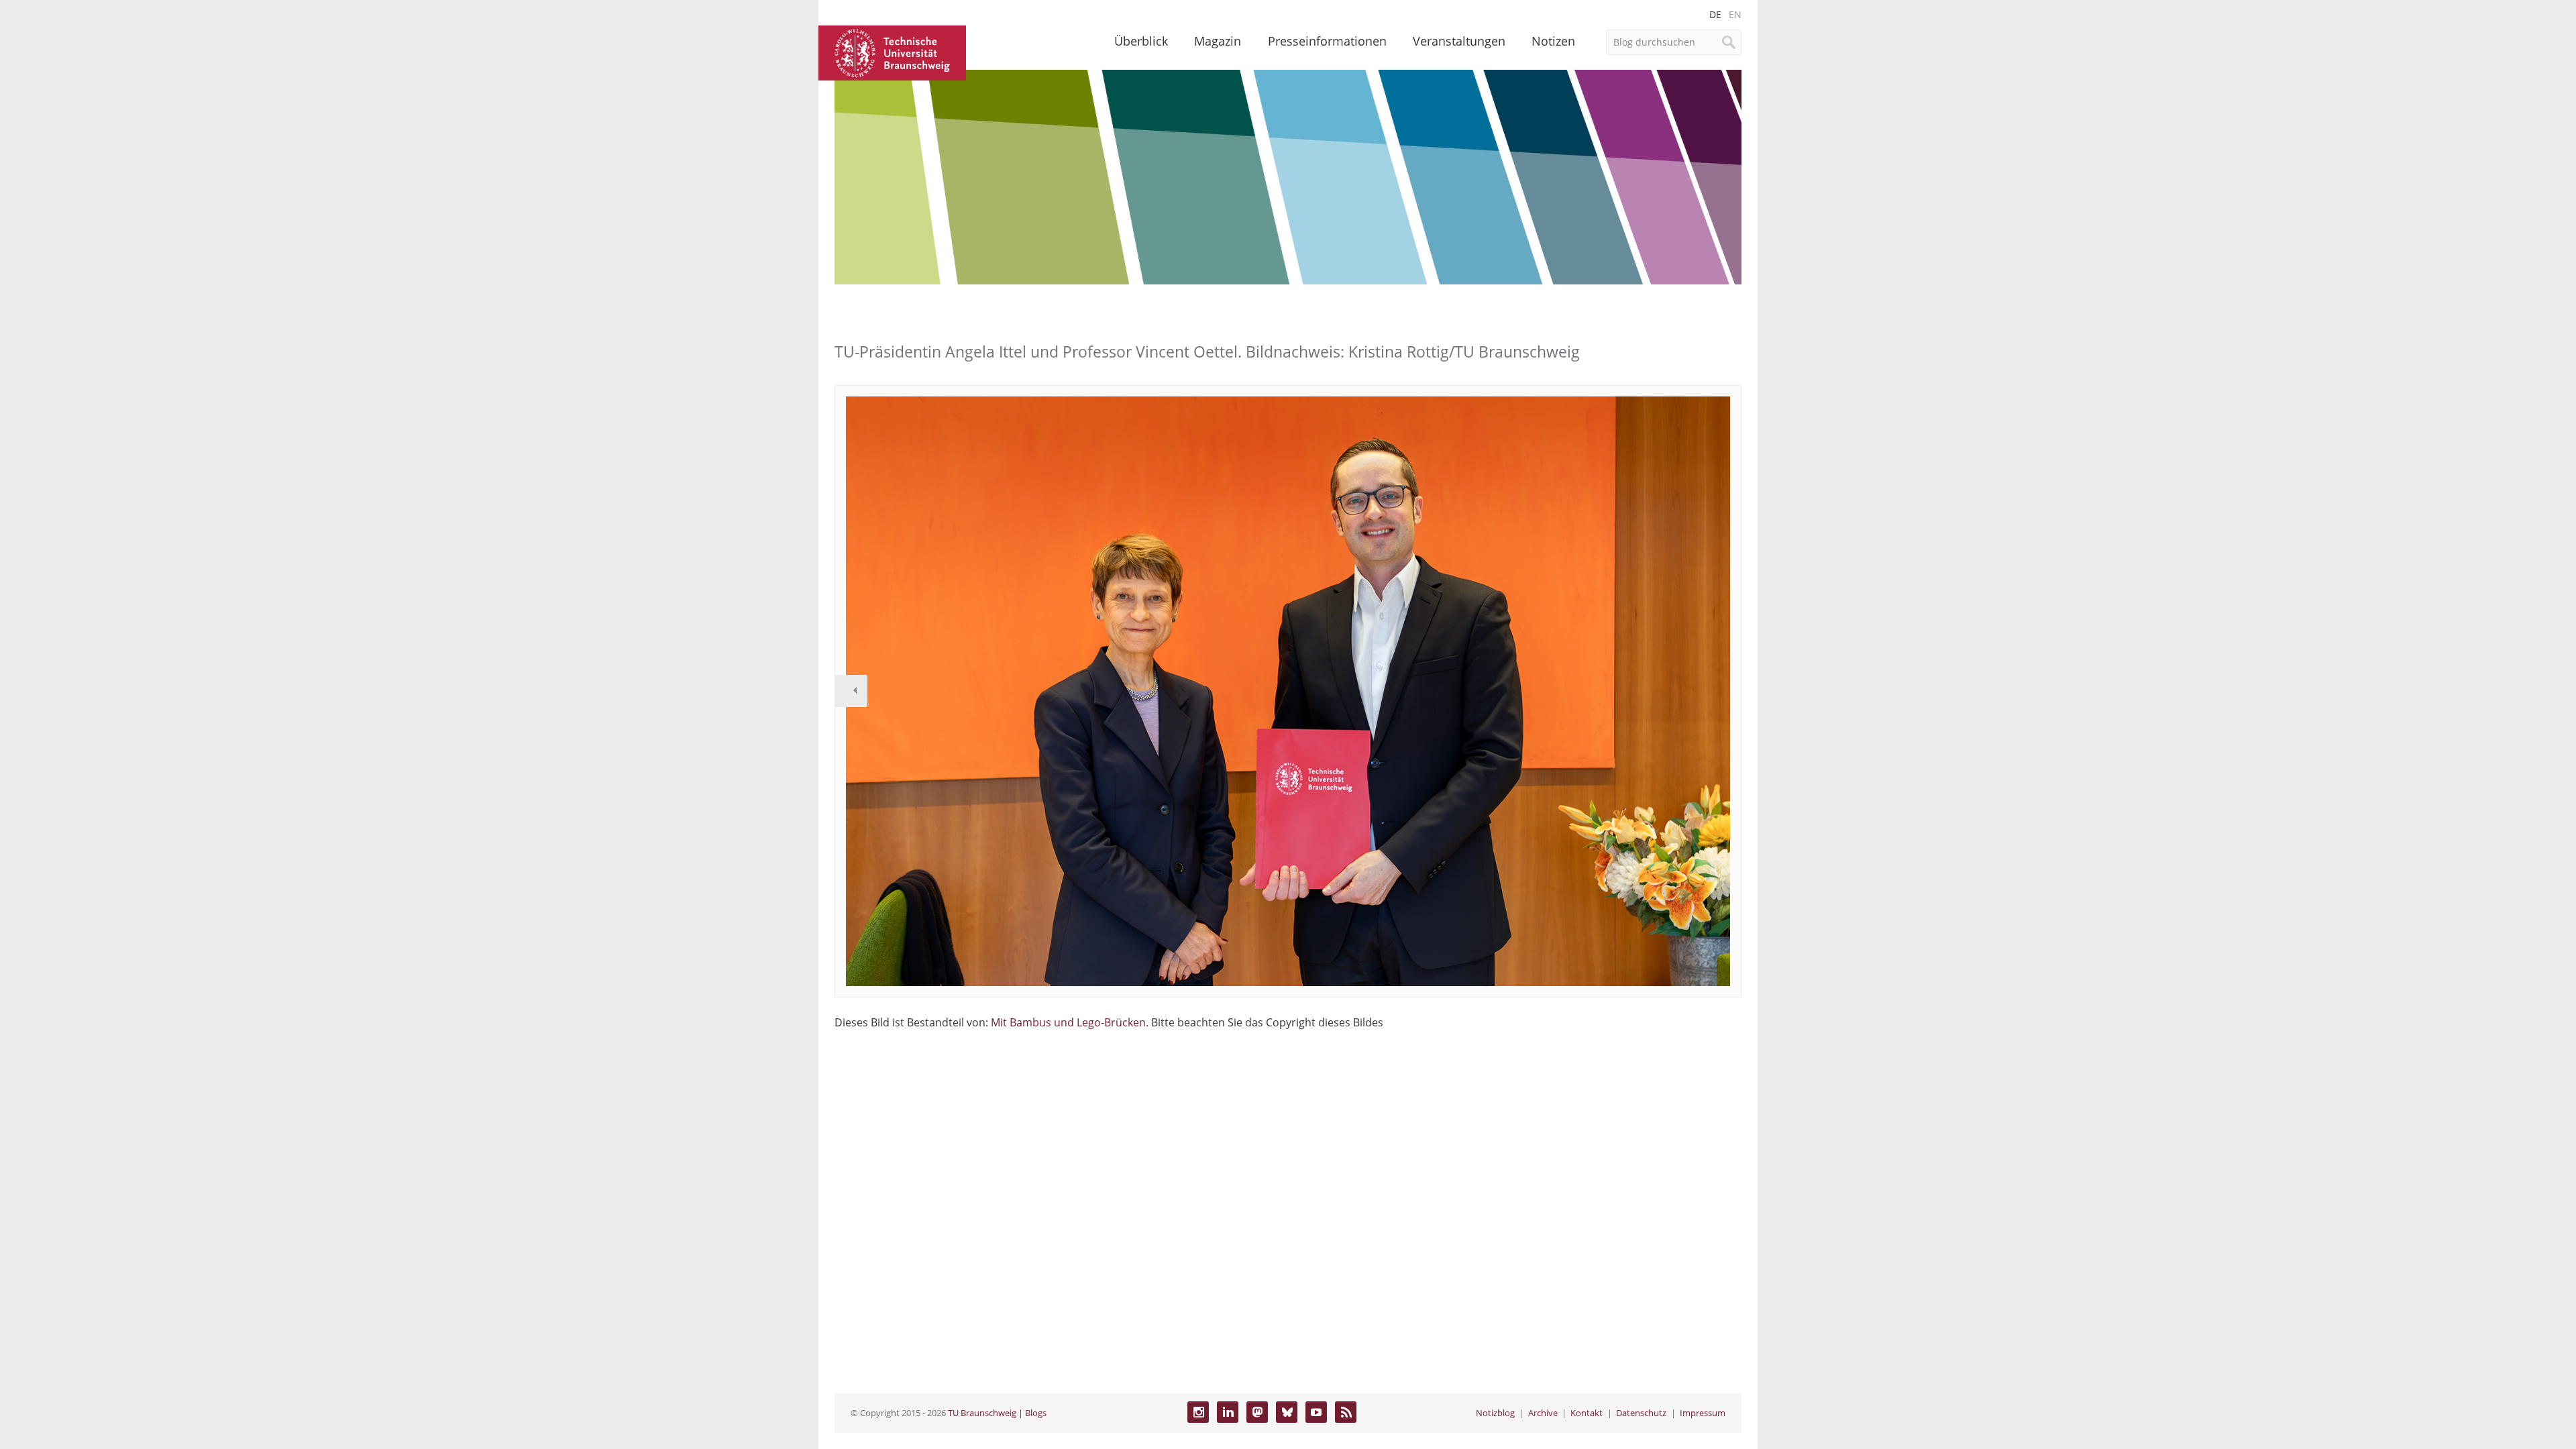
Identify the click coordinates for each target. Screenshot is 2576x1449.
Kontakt (1587, 1413)
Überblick (1141, 41)
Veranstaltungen (1459, 41)
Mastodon (1257, 1412)
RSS (1346, 1412)
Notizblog (1495, 1413)
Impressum (1703, 1413)
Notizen (1553, 41)
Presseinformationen (1327, 41)
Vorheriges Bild (851, 691)
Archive (1543, 1413)
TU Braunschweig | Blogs (997, 1413)
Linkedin (1228, 1412)
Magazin (1218, 41)
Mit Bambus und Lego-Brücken (1068, 1022)
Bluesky (1287, 1412)
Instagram (1198, 1412)
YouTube (1316, 1412)
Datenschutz (1641, 1413)
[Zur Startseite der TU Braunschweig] (892, 52)
